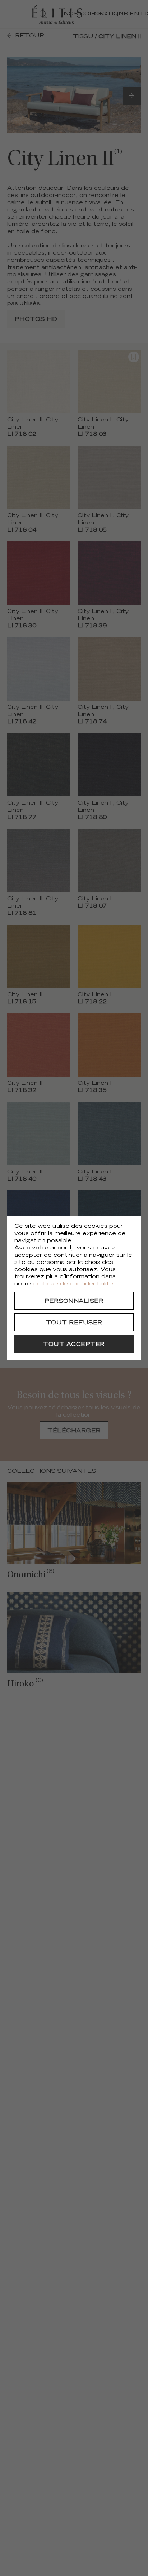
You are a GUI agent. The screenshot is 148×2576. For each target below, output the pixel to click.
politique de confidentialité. (74, 1284)
